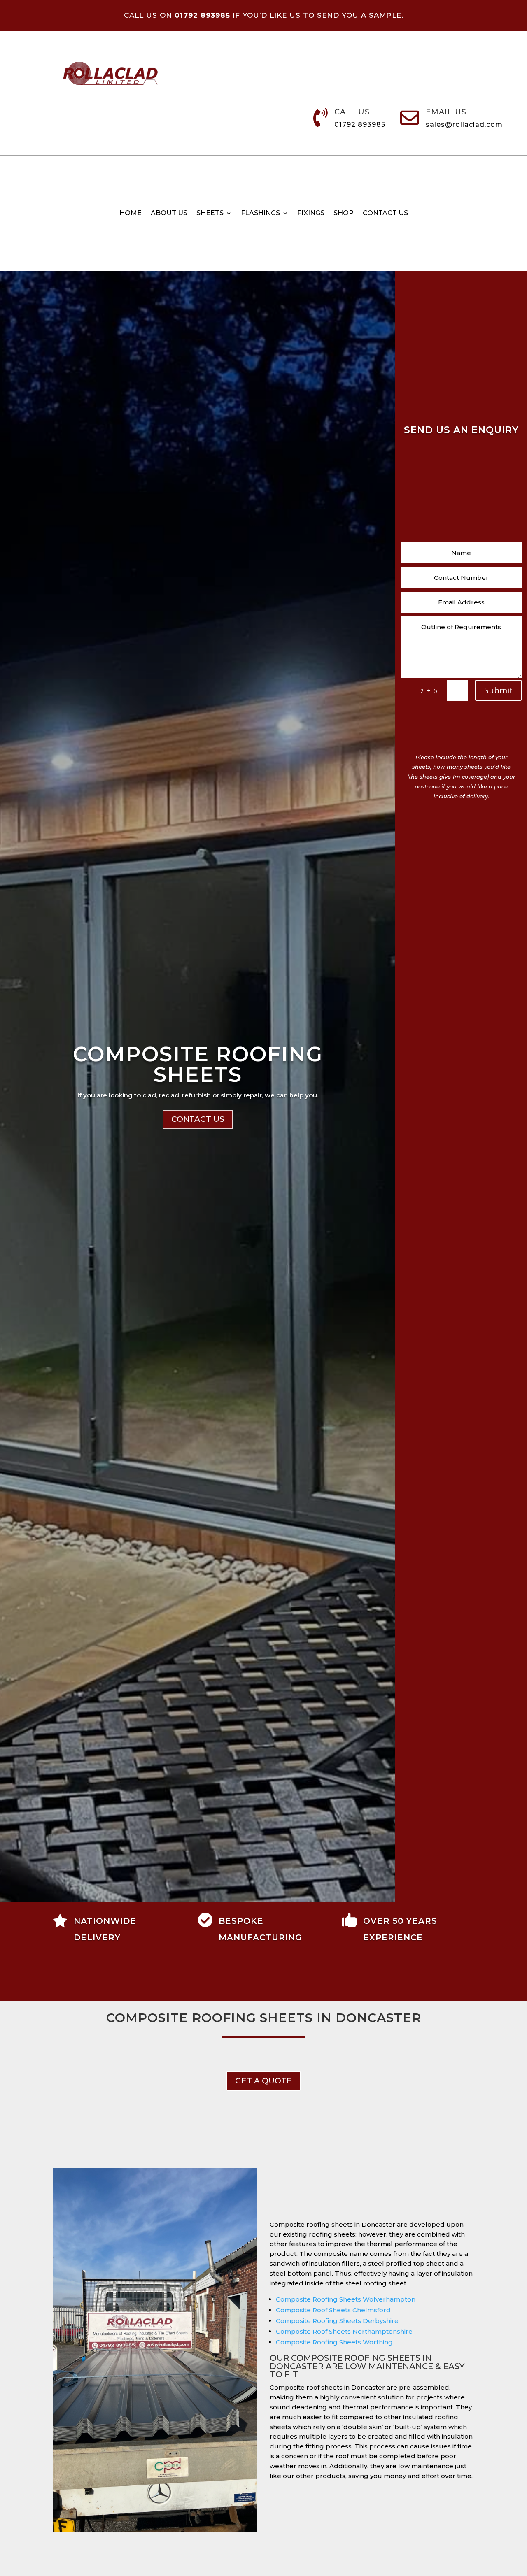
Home (131, 214)
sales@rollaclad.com (464, 124)
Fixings (311, 214)
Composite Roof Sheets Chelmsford (333, 2310)
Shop (344, 214)
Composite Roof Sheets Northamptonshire (344, 2331)
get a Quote (263, 2081)
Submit (498, 690)
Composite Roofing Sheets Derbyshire (337, 2321)
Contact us (385, 214)
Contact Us (198, 1119)
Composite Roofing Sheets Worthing (334, 2342)
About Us (169, 214)
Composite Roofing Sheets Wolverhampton (346, 2299)
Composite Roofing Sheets (198, 1064)
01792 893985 (360, 124)
